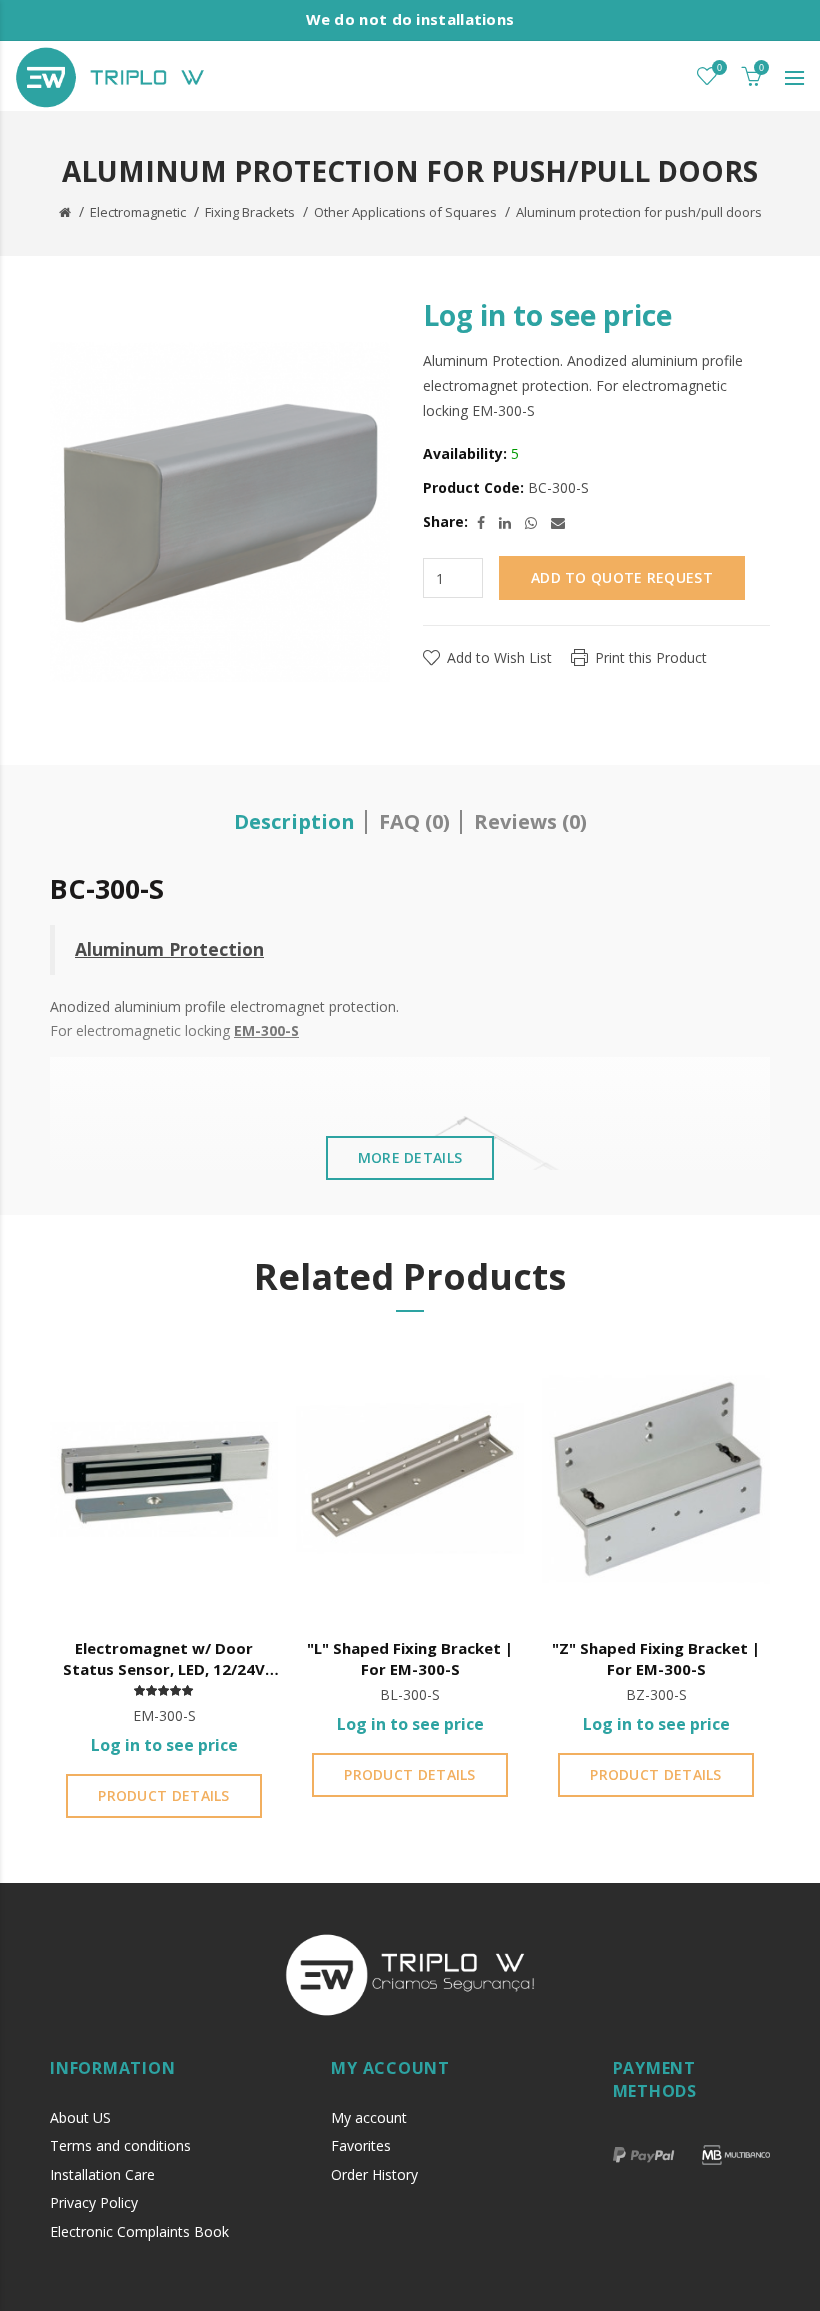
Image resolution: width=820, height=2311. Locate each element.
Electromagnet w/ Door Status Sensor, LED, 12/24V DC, (164, 1659)
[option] (164, 1585)
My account (369, 2117)
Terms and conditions (120, 2145)
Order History (374, 2174)
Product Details (164, 1795)
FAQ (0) (414, 821)
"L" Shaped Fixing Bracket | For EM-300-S (410, 1658)
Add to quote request (622, 577)
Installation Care (102, 2174)
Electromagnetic (138, 212)
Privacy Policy (94, 2202)
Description (294, 821)
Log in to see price (547, 315)
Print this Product (651, 657)
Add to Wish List (499, 657)
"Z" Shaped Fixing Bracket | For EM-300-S (656, 1658)
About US (80, 2117)
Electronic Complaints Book (139, 2231)
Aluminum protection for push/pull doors (639, 212)
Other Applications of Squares (405, 212)
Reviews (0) (530, 821)
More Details (410, 1157)
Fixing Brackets (250, 212)
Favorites (361, 2145)
